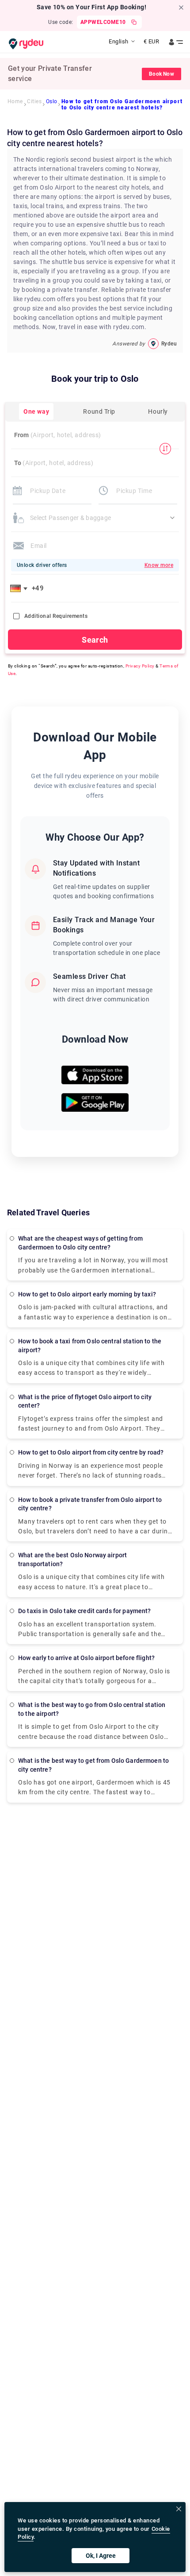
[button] (20, 588)
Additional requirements (56, 616)
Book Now (161, 74)
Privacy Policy (140, 666)
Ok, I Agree (101, 2556)
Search (95, 640)
